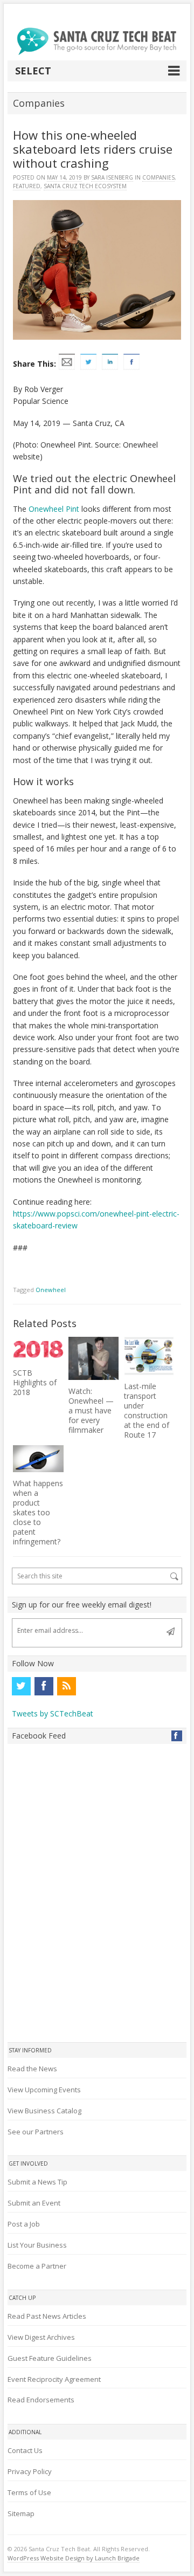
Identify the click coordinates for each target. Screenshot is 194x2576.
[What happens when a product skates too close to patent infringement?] (38, 1459)
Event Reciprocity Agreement (54, 2379)
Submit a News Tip (37, 2182)
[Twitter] (21, 1686)
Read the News (32, 2069)
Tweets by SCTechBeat (53, 1713)
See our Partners (36, 2132)
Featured (27, 186)
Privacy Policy (30, 2471)
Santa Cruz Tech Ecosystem (85, 186)
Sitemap (21, 2513)
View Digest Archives (41, 2337)
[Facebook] (44, 1686)
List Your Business (37, 2245)
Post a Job (24, 2224)
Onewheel (51, 1290)
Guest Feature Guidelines (50, 2358)
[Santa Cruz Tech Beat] (97, 41)
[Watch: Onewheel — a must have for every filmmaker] (93, 1358)
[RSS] (66, 1686)
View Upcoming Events (44, 2090)
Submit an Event (34, 2203)
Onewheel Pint (54, 509)
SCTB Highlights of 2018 (35, 1382)
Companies (158, 177)
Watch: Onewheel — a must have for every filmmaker (91, 1410)
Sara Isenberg (112, 177)
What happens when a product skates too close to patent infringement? (38, 1512)
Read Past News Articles (47, 2316)
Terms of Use (29, 2492)
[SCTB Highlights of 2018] (38, 1349)
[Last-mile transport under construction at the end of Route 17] (149, 1356)
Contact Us (25, 2450)
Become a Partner (37, 2266)
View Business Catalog (44, 2111)
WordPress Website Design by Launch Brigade (74, 2558)
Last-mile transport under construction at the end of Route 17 (147, 1410)
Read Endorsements (41, 2400)
